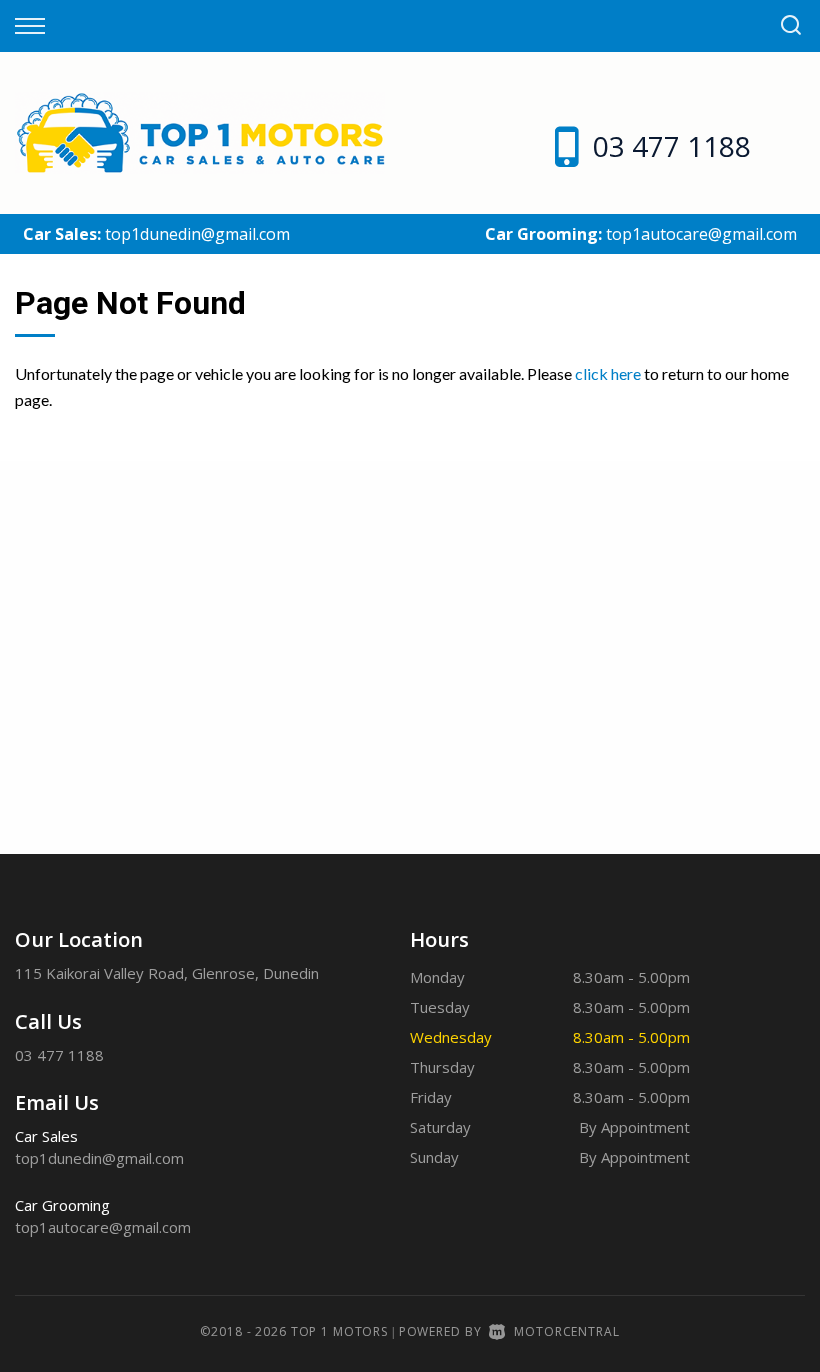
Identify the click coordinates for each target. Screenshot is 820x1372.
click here (608, 373)
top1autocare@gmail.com (701, 234)
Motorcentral (566, 1331)
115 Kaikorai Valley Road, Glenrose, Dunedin (167, 973)
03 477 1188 (672, 146)
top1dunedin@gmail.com (197, 234)
